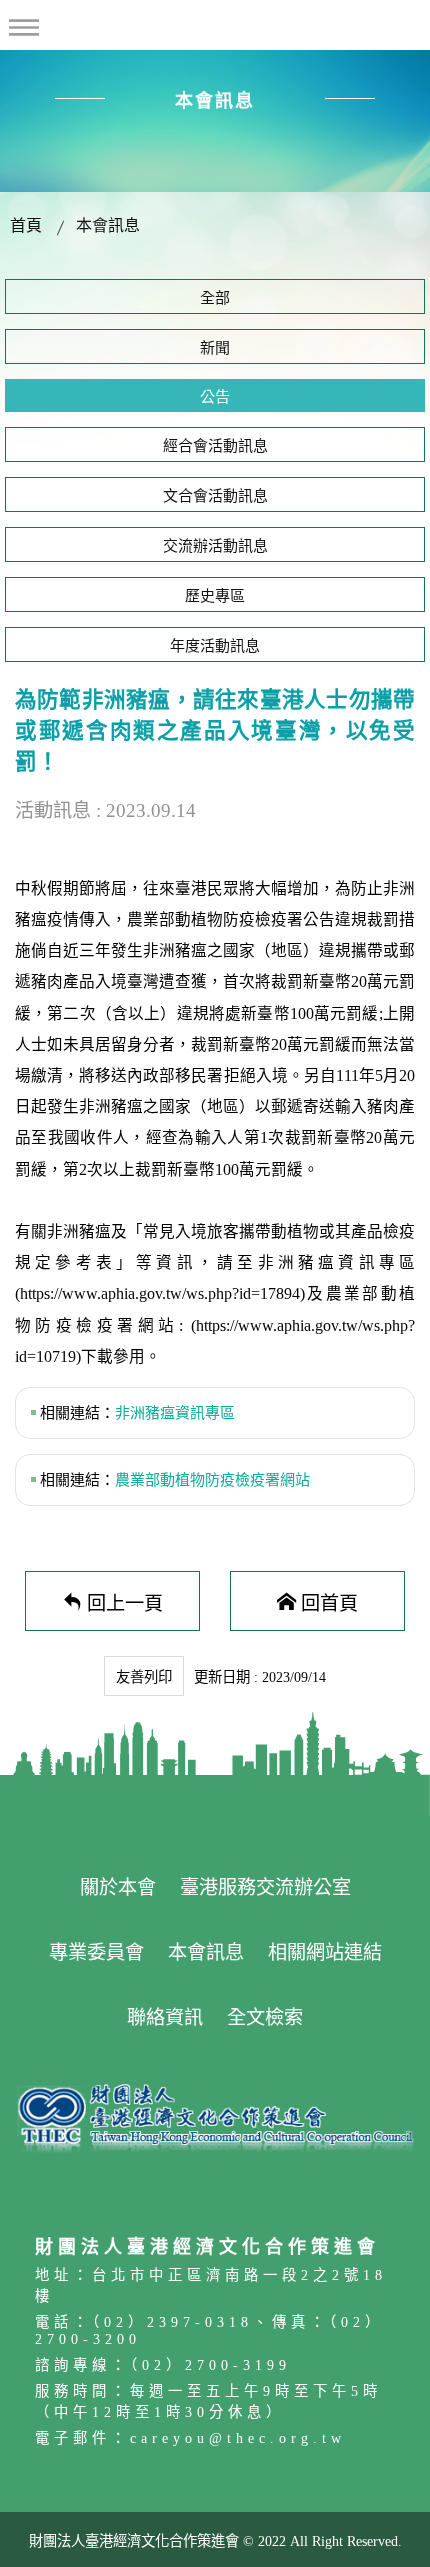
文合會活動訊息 (215, 496)
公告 (215, 397)
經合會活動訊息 (215, 446)
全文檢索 (265, 2017)
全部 (215, 298)
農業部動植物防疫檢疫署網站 (212, 1480)
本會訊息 (108, 225)
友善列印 (144, 1677)
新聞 (215, 348)
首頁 (26, 225)
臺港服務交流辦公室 (265, 1887)
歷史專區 (215, 596)
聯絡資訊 (165, 2017)
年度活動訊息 (215, 646)
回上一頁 (125, 1601)
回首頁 (329, 1601)
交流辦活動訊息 (215, 546)
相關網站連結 (325, 1952)
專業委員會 (96, 1952)
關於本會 (118, 1887)
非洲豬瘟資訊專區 (175, 1413)
